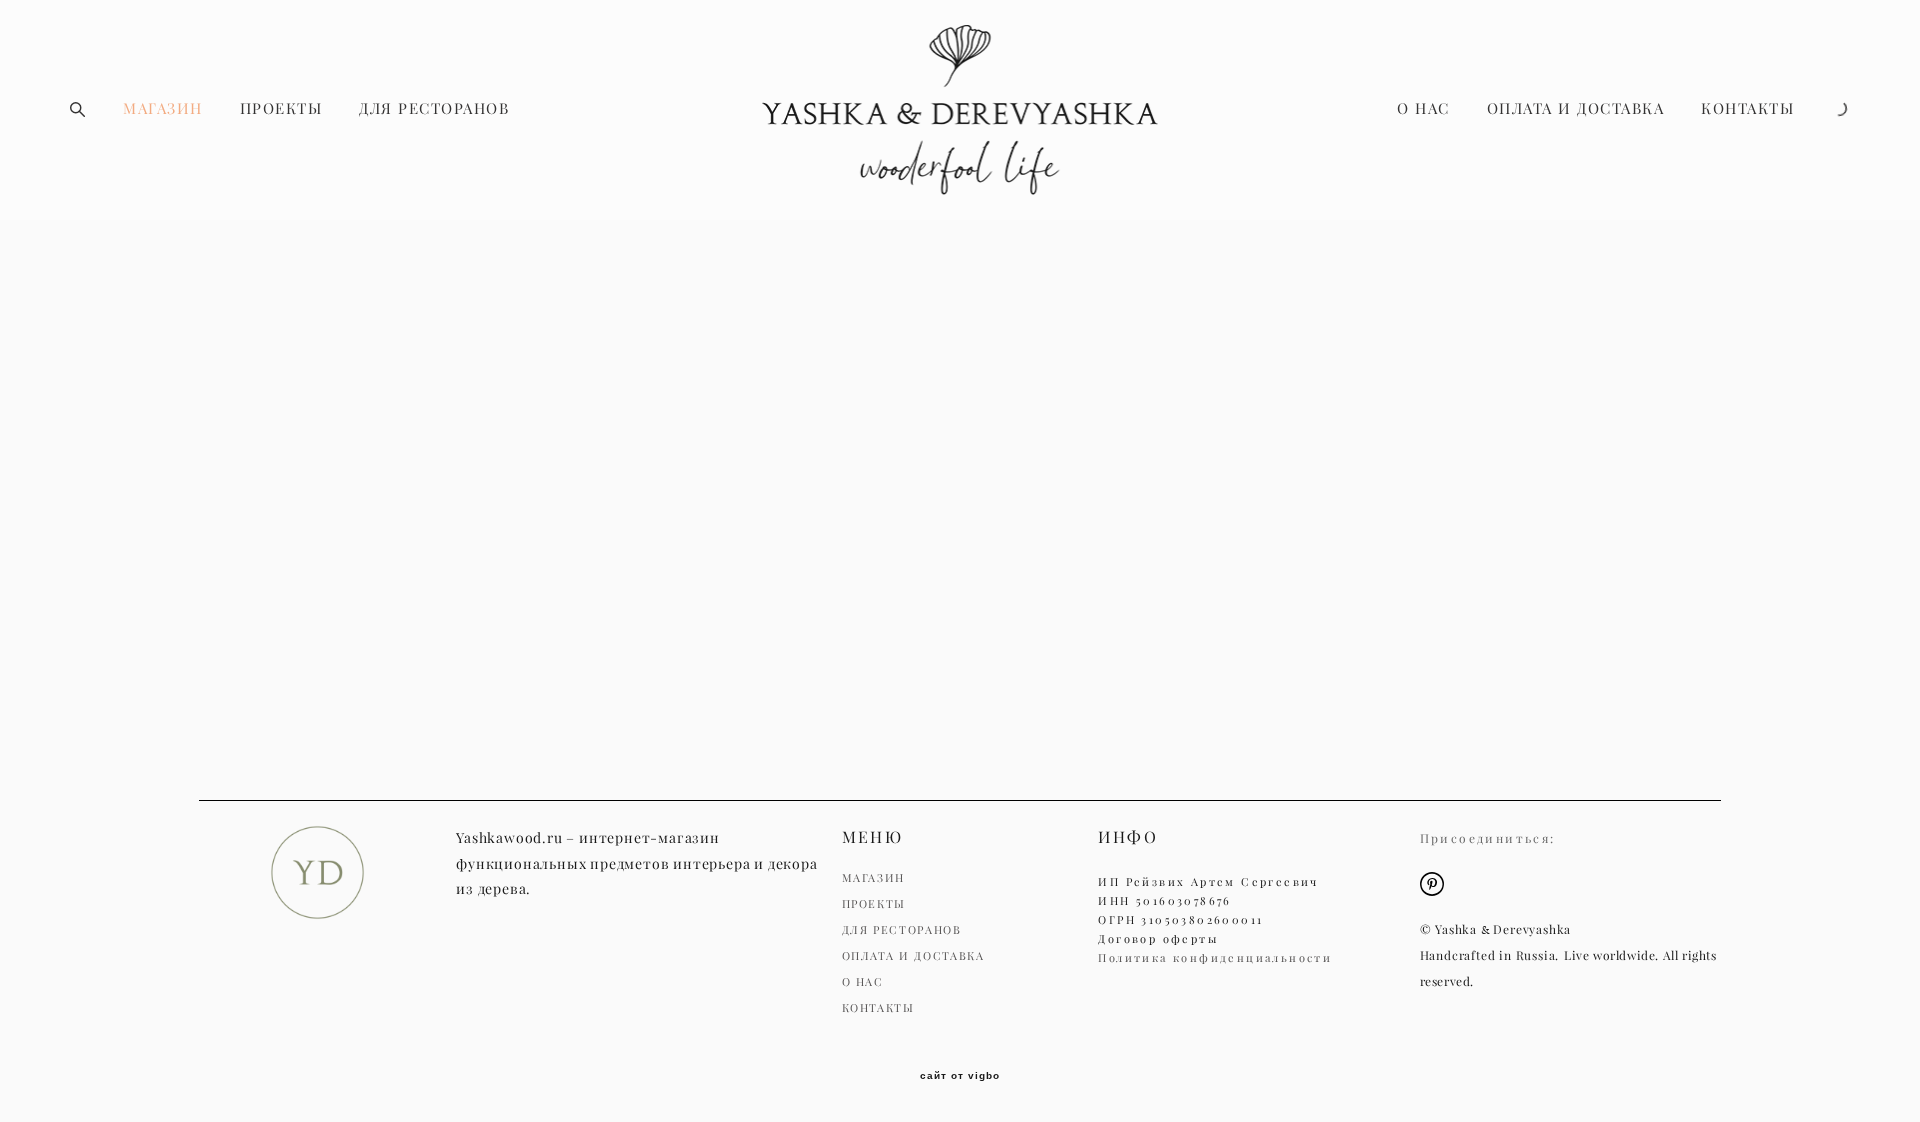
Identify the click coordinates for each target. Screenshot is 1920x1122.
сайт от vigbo (960, 1076)
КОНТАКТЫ (1747, 108)
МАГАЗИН (163, 108)
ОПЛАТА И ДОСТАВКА (1576, 108)
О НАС (1423, 108)
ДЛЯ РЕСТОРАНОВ (434, 108)
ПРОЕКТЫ (281, 108)
